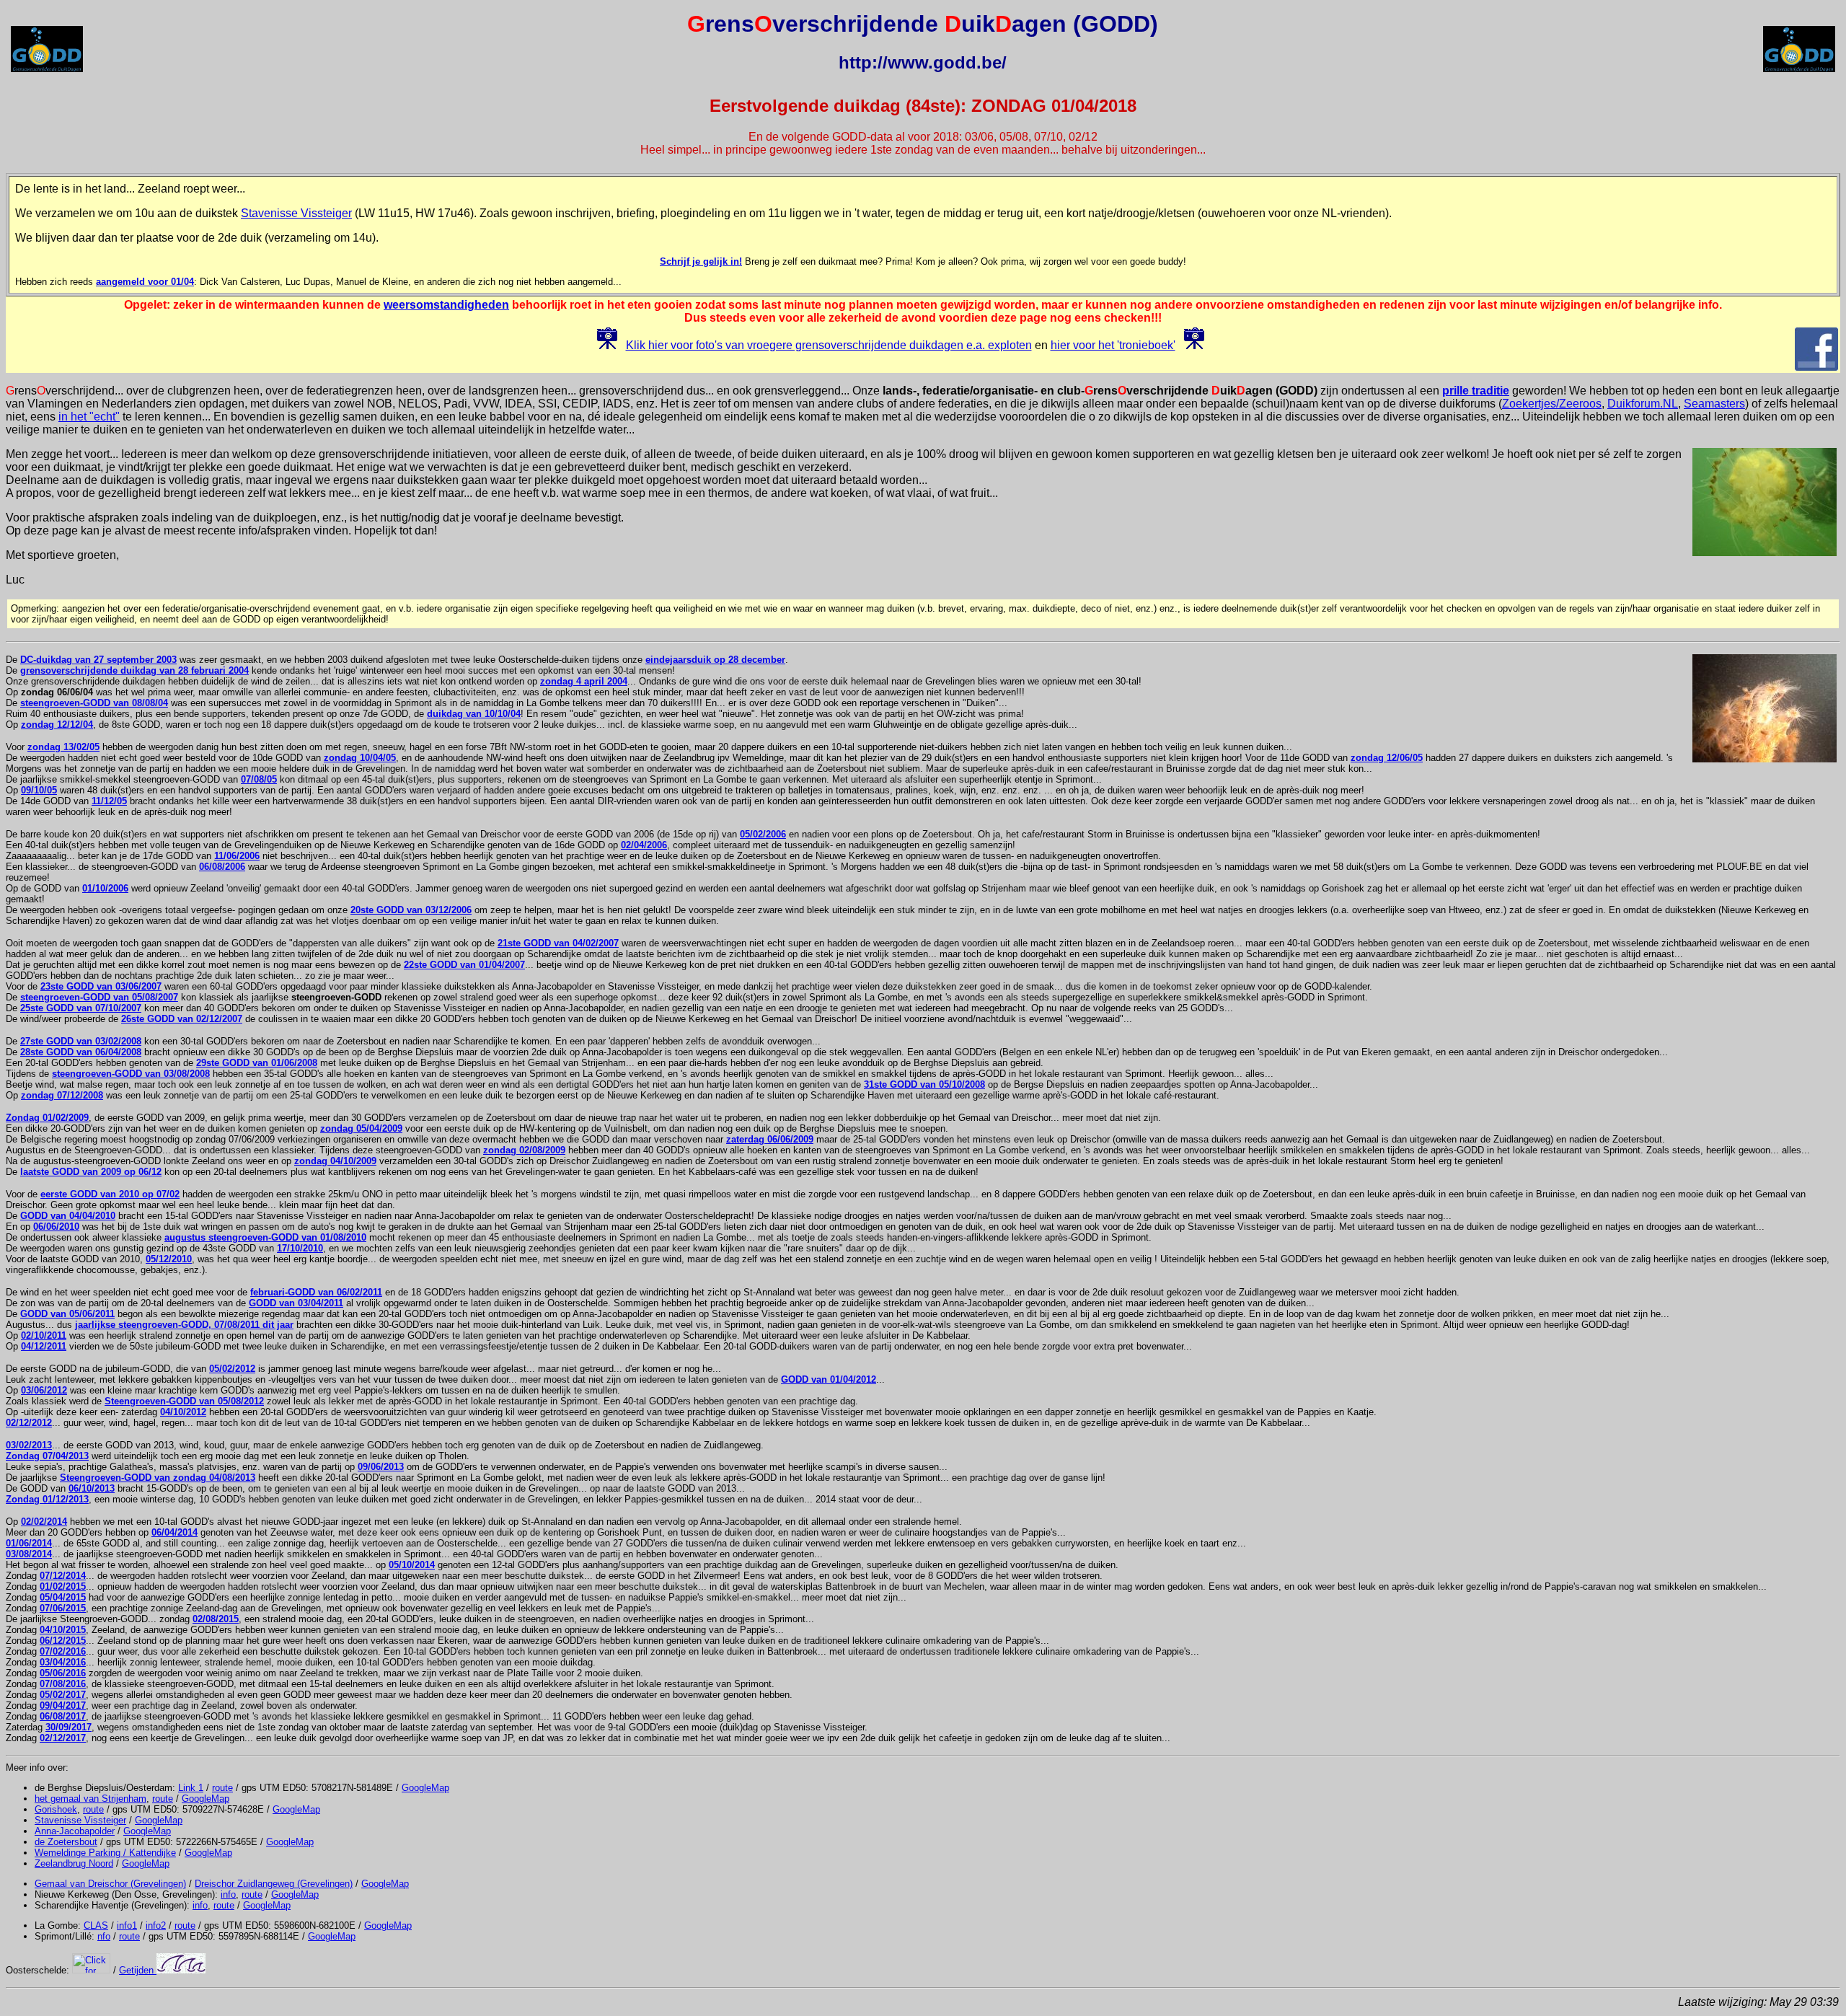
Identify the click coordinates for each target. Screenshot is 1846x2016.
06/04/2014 (175, 1532)
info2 (156, 1925)
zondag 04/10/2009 (335, 1161)
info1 (127, 1925)
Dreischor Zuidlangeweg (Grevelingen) (274, 1884)
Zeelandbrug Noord (74, 1863)
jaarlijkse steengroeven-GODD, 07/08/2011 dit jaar (184, 1325)
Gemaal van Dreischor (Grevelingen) (110, 1884)
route (222, 1788)
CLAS (96, 1925)
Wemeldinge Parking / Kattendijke (105, 1853)
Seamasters (1714, 404)
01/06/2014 (29, 1543)
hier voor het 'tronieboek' (1113, 345)
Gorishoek (56, 1809)
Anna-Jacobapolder (75, 1831)
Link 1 (191, 1788)
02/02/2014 (44, 1522)
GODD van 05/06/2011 (67, 1314)
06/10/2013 (92, 1488)
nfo (104, 1936)
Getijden (138, 1970)
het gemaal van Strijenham (90, 1799)
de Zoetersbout (66, 1842)
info (228, 1894)
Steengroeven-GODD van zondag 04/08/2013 (158, 1478)
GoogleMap (425, 1788)
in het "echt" (89, 417)
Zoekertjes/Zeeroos (1552, 404)
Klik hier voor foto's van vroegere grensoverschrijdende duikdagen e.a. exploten (829, 345)
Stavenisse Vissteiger (296, 213)
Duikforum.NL (1643, 404)
